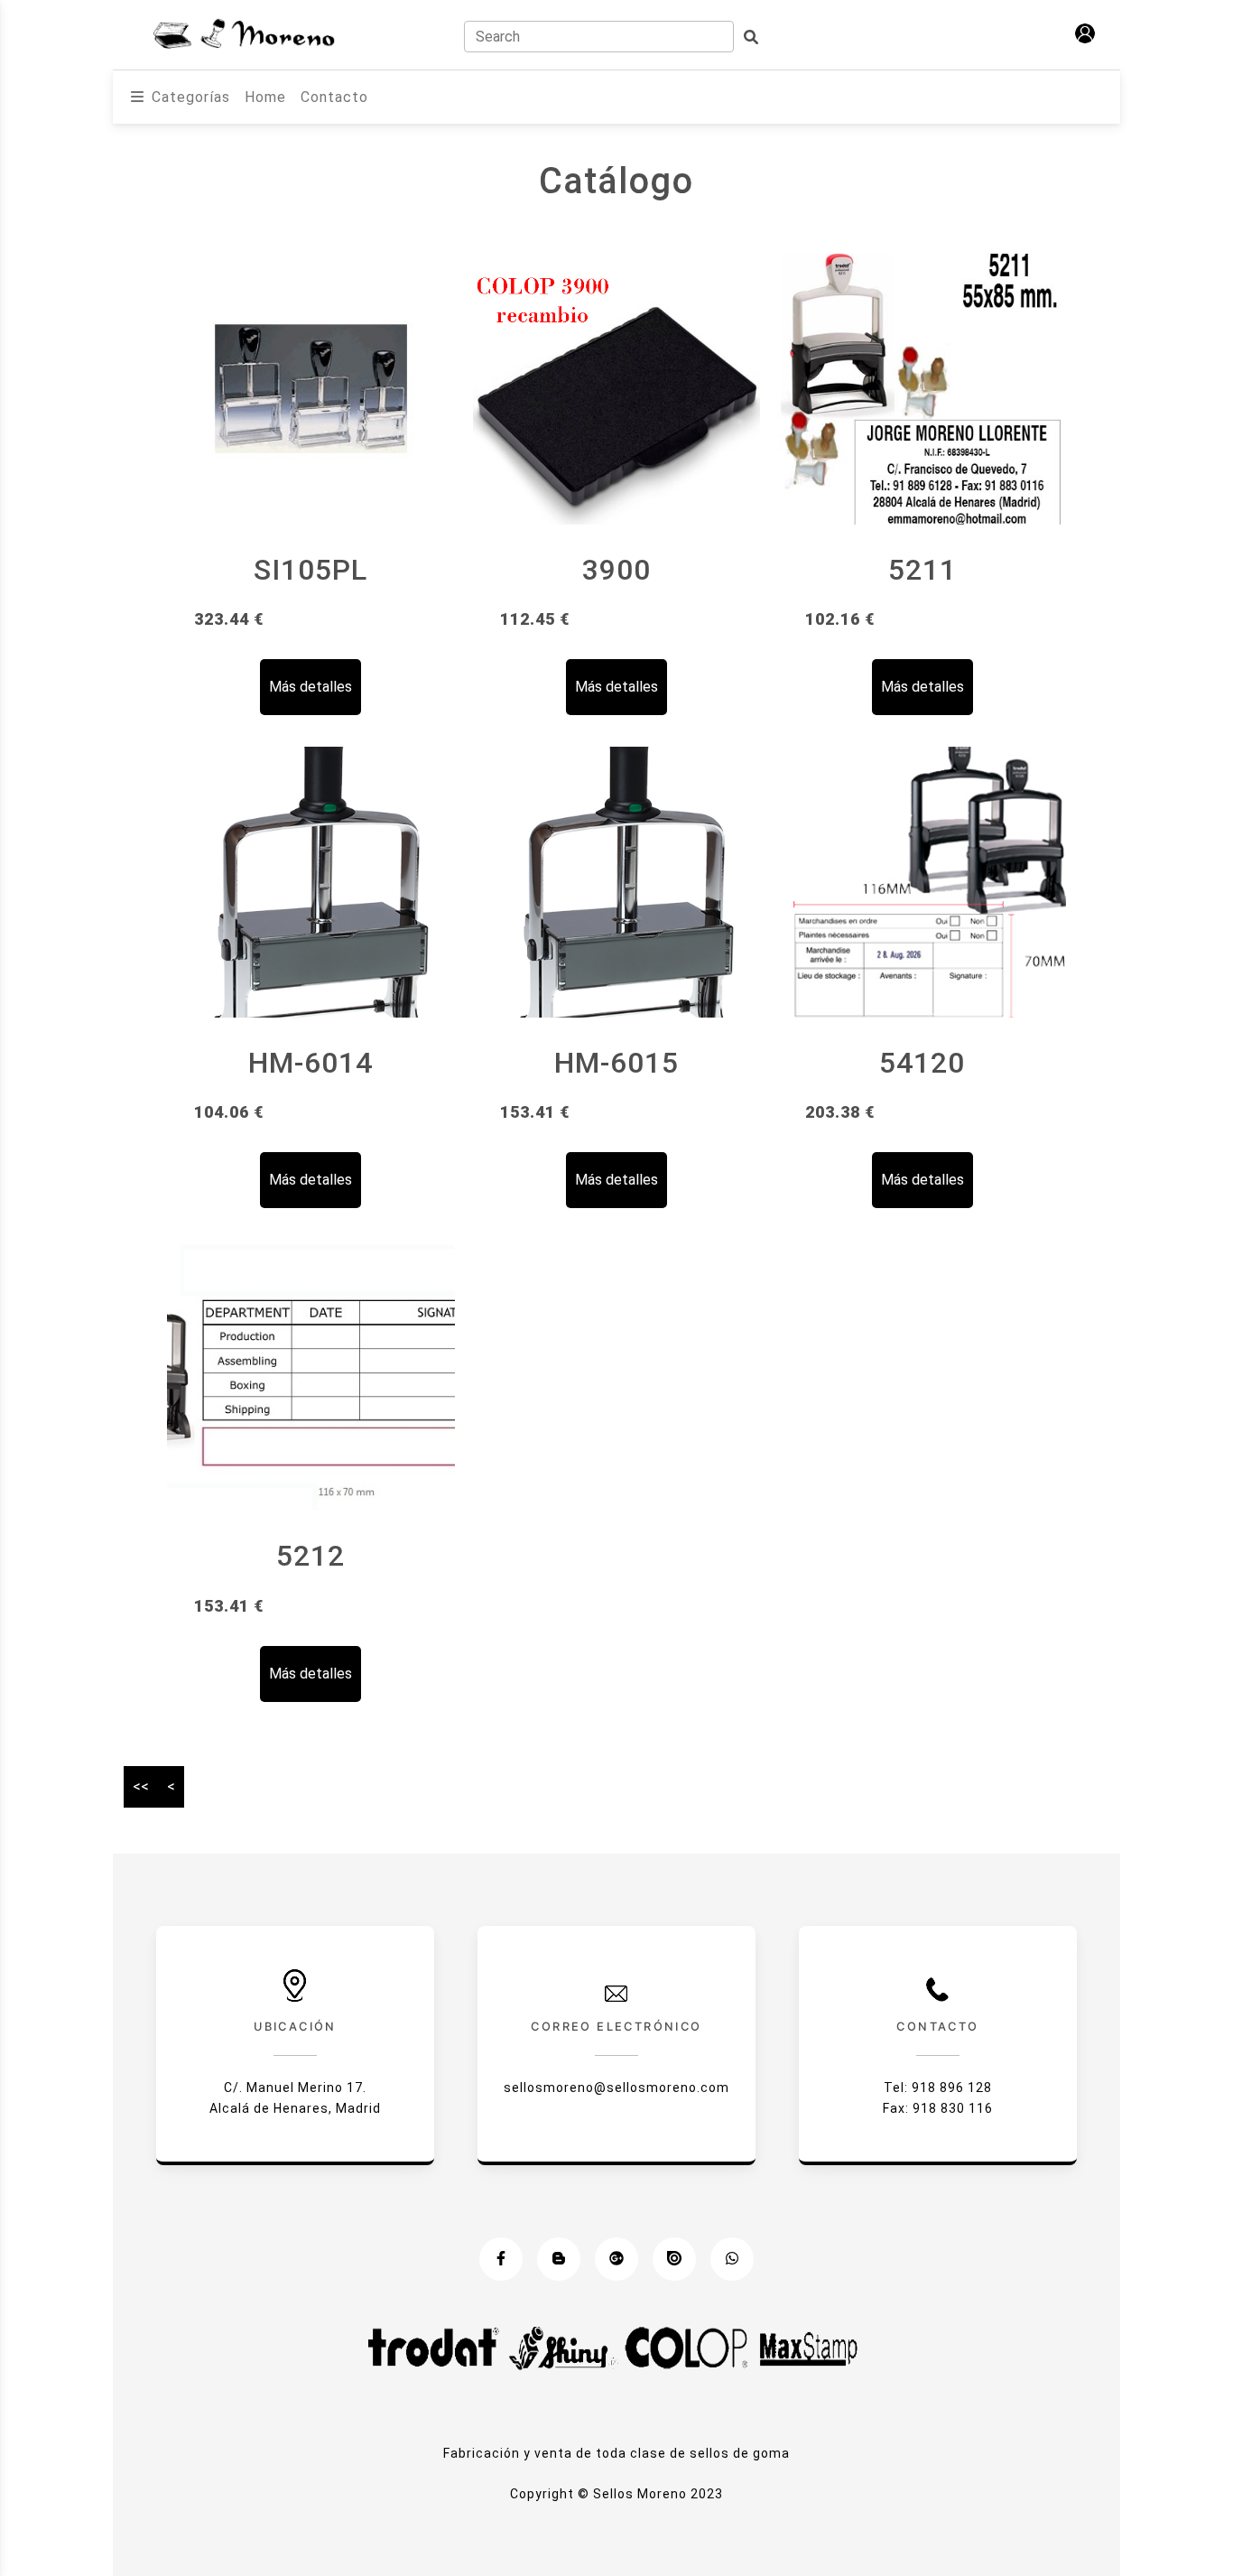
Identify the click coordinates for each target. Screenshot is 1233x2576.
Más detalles (311, 687)
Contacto (334, 97)
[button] (1085, 33)
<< (141, 1786)
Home (265, 97)
